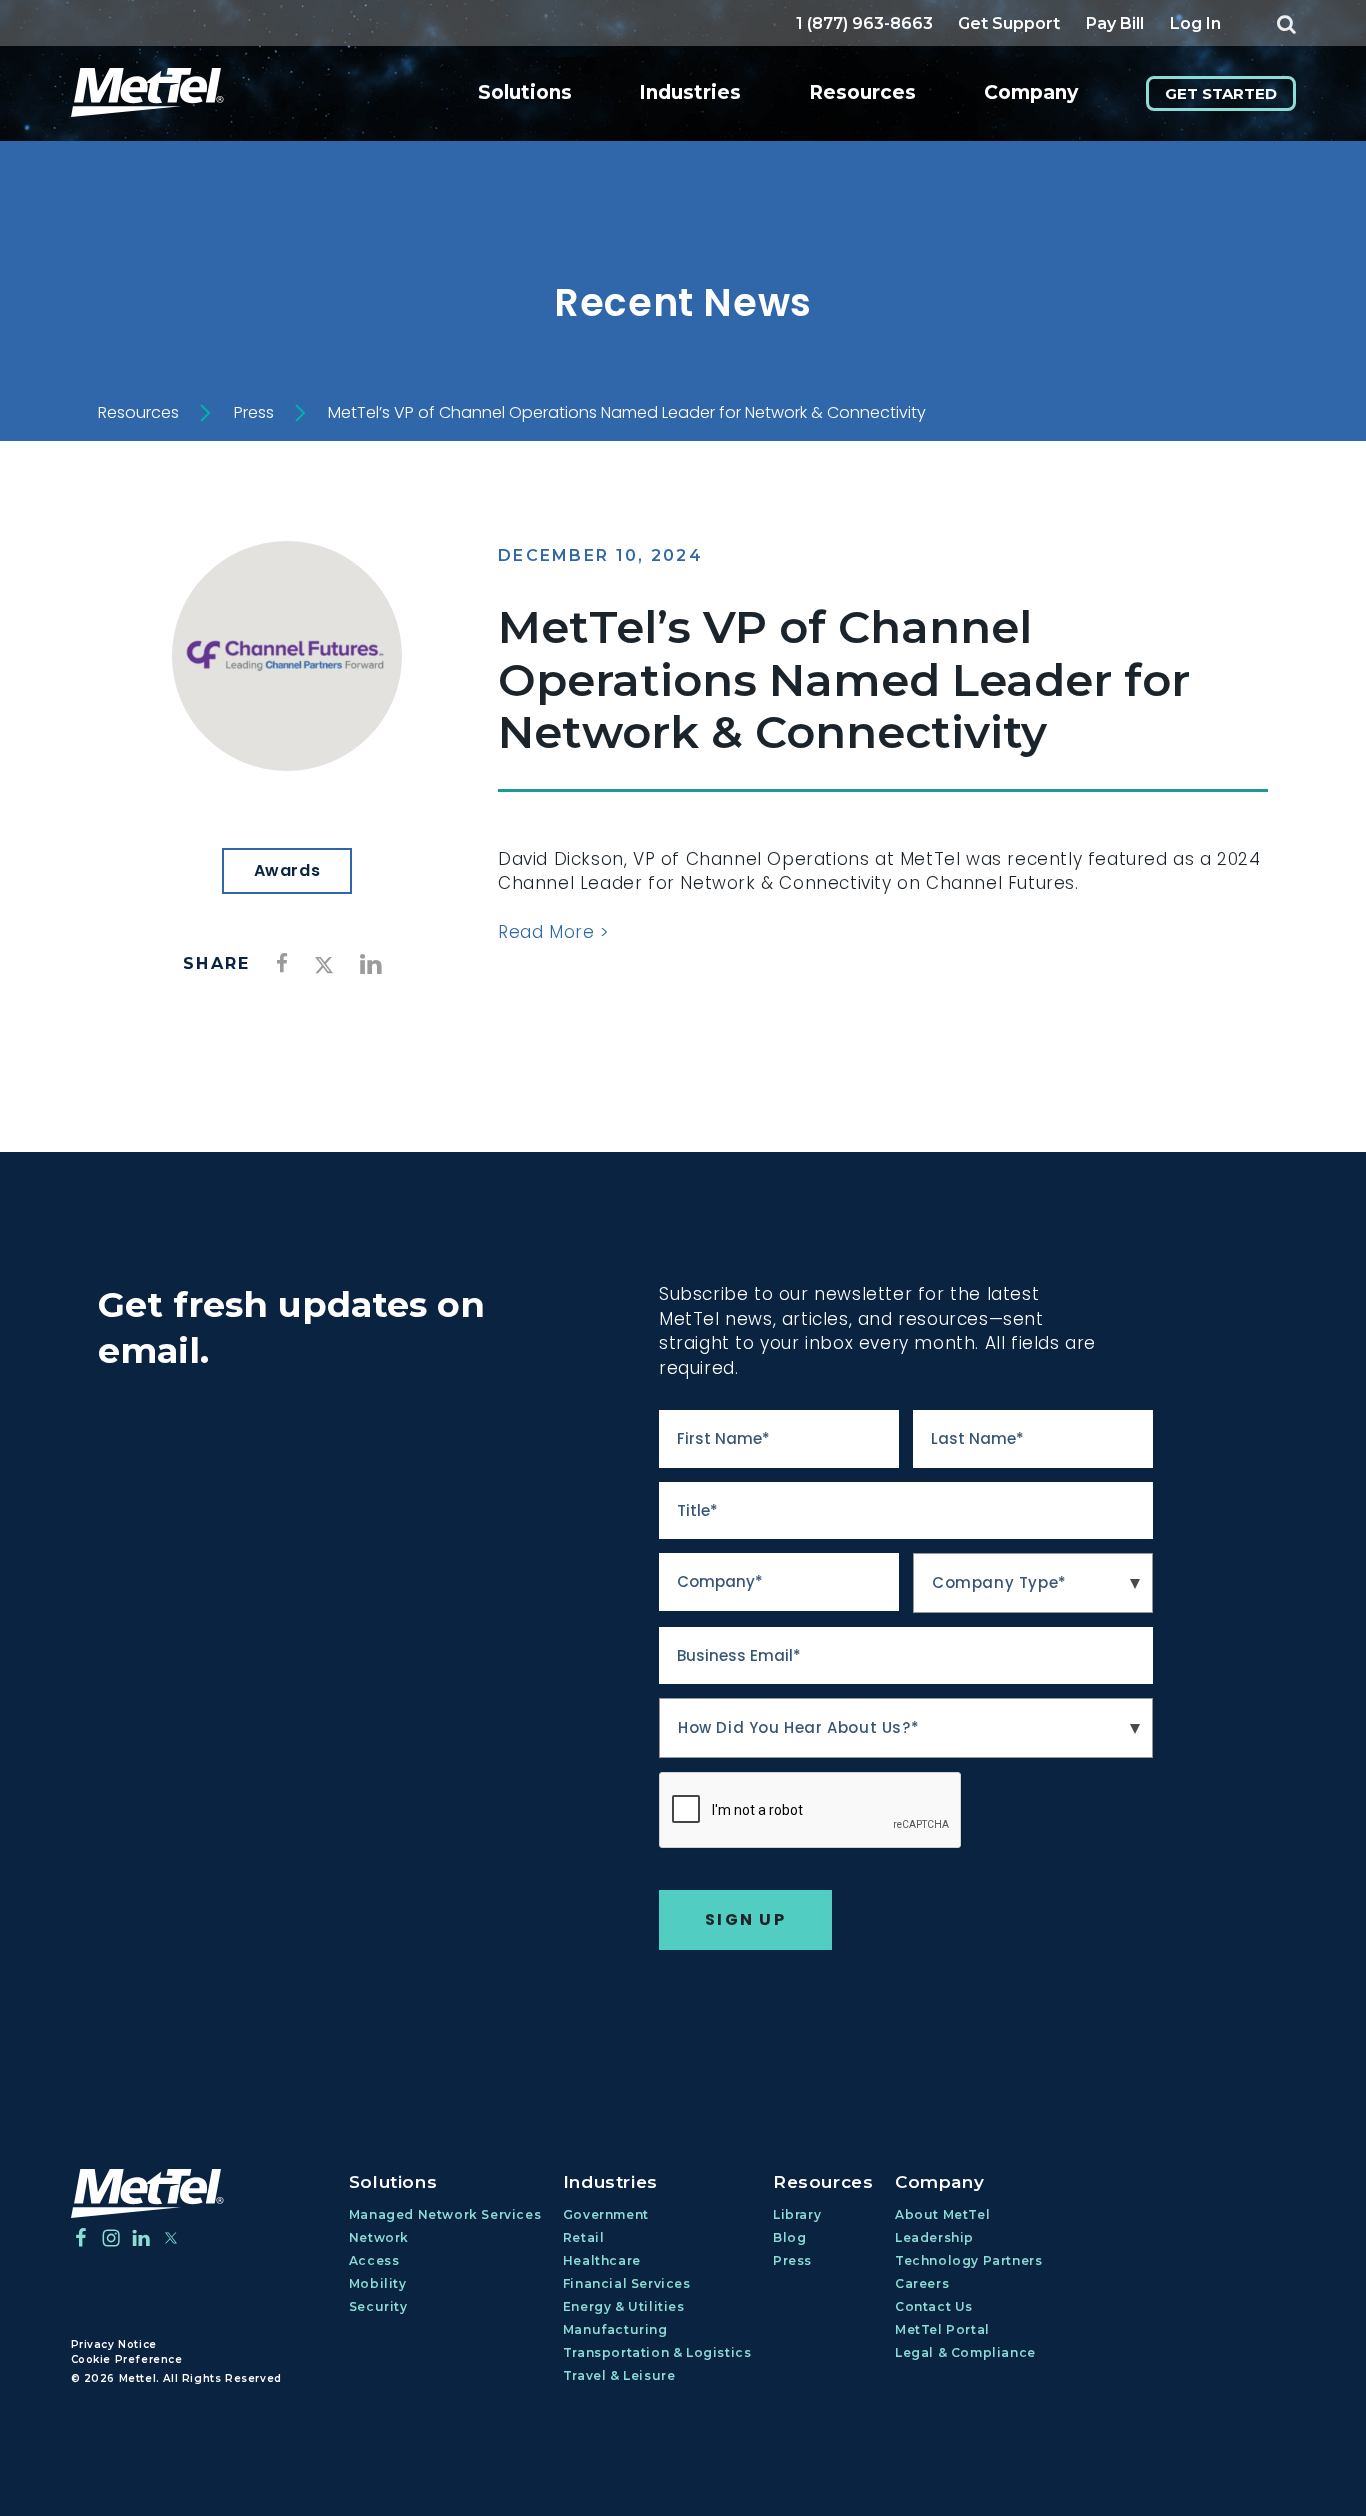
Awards (287, 870)
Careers (922, 2283)
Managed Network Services (445, 2214)
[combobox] (1033, 1583)
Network (379, 2237)
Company (1031, 92)
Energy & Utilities (624, 2306)
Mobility (378, 2283)
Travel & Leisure (619, 2375)
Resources (862, 92)
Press (254, 413)
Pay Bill (1115, 23)
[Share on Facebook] (282, 962)
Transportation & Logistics (657, 2352)
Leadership (934, 2237)
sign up (745, 1919)
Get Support (1009, 23)
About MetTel (942, 2214)
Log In (1195, 23)
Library (797, 2214)
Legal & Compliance (965, 2352)
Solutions (525, 92)
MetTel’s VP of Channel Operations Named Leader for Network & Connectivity (627, 413)
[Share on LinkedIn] (371, 964)
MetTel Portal (942, 2329)
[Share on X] (324, 966)
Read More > (553, 932)
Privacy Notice (114, 2344)
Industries (690, 92)
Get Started (1221, 93)
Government (606, 2214)
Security (378, 2306)
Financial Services (627, 2283)
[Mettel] (147, 2193)
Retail (584, 2237)
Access (374, 2260)
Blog (789, 2237)
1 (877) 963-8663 (864, 23)
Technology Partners (968, 2260)
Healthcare (602, 2260)
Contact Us (934, 2306)
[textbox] (1033, 1583)
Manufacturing (615, 2329)
